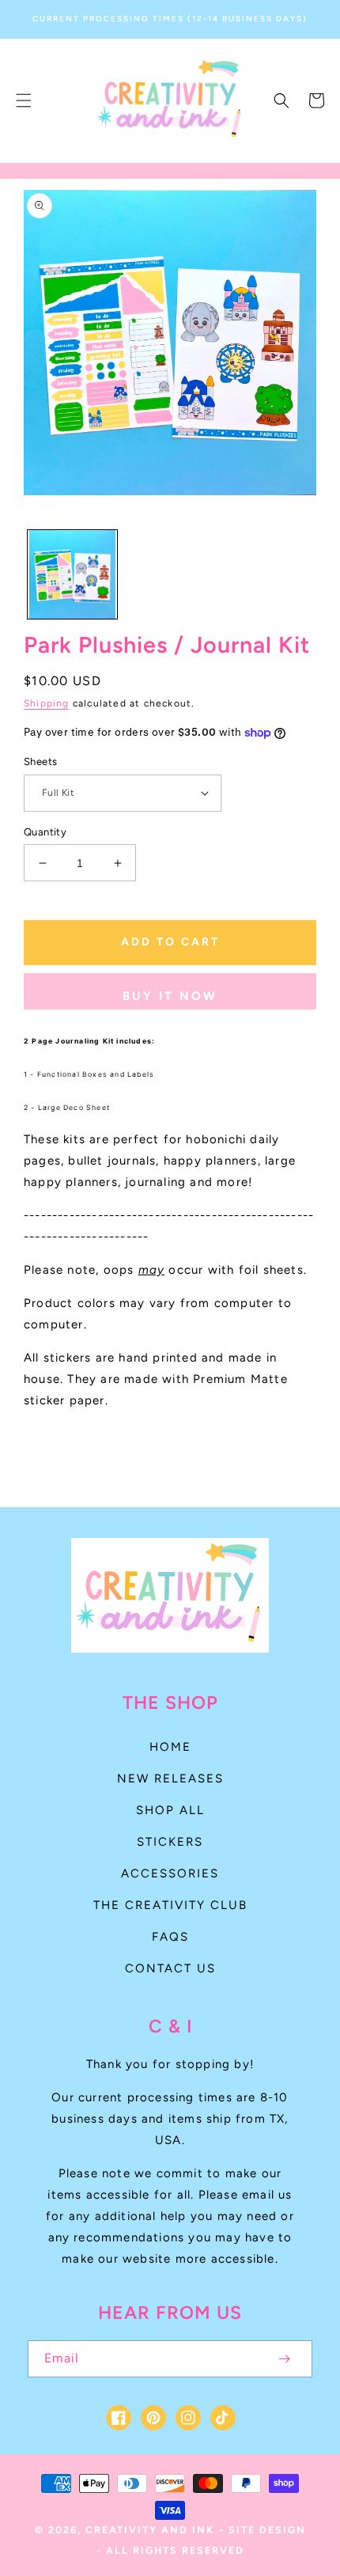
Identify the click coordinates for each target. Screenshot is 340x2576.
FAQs (170, 1937)
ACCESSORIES (170, 1873)
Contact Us (170, 1968)
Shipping (47, 703)
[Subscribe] (284, 2359)
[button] (24, 100)
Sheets (40, 761)
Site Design (267, 2530)
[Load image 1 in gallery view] (72, 575)
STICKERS (170, 1842)
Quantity (45, 832)
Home (170, 1747)
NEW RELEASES (170, 1779)
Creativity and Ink (150, 2530)
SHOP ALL (170, 1810)
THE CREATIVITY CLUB (170, 1905)
